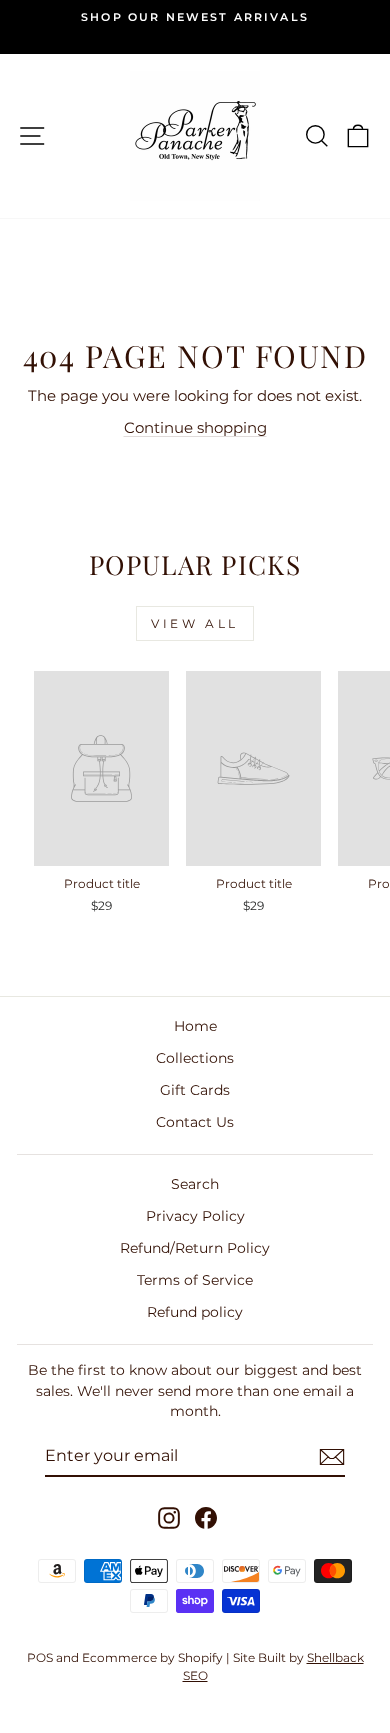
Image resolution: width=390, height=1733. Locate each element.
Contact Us (195, 1122)
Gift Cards (195, 1090)
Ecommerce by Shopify (152, 1657)
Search (195, 1184)
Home (195, 1026)
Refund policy (195, 1312)
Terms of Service (195, 1280)
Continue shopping (195, 428)
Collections (195, 1058)
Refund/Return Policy (195, 1248)
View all (195, 623)
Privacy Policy (195, 1216)
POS (40, 1657)
